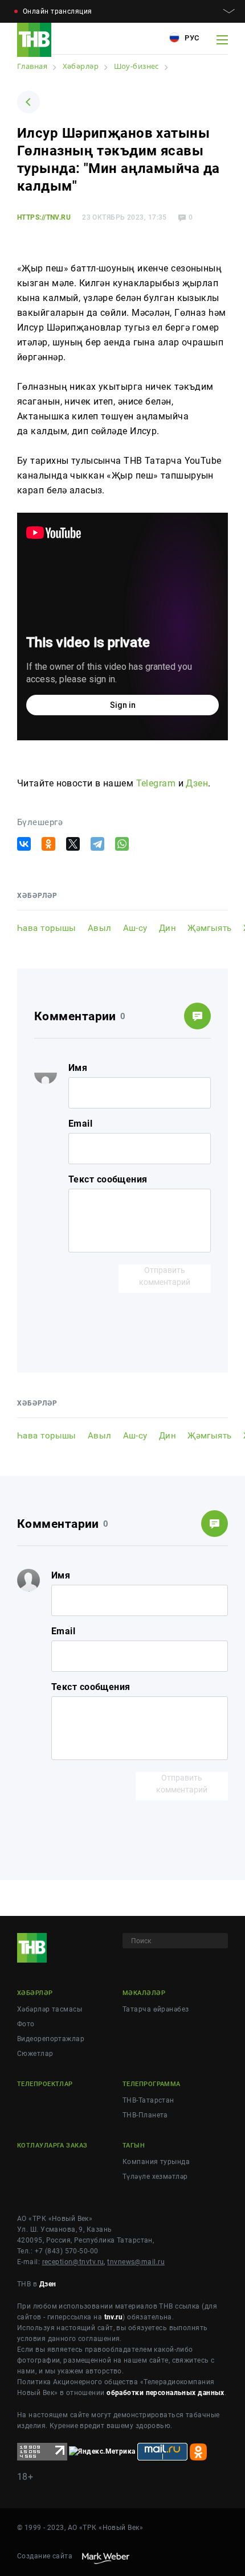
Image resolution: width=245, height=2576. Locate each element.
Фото (26, 2024)
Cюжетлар (35, 2054)
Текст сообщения (108, 1179)
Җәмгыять (210, 928)
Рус (191, 38)
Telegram (156, 783)
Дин (168, 928)
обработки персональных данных (166, 2393)
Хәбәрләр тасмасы (50, 2009)
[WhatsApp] (122, 844)
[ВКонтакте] (24, 844)
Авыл (100, 928)
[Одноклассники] (48, 844)
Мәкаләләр (144, 1993)
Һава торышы (47, 928)
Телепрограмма (152, 2084)
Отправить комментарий (165, 1276)
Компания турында (156, 2162)
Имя (78, 1068)
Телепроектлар (45, 2084)
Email (80, 1124)
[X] (73, 844)
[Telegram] (97, 844)
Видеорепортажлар (51, 2039)
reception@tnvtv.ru (73, 2262)
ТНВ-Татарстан (148, 2100)
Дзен (197, 783)
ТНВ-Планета (145, 2115)
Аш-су (135, 928)
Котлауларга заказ (52, 2146)
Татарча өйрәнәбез (156, 2009)
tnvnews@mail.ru (136, 2262)
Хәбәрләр (35, 1993)
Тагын (134, 2146)
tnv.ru (114, 2317)
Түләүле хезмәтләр (155, 2177)
